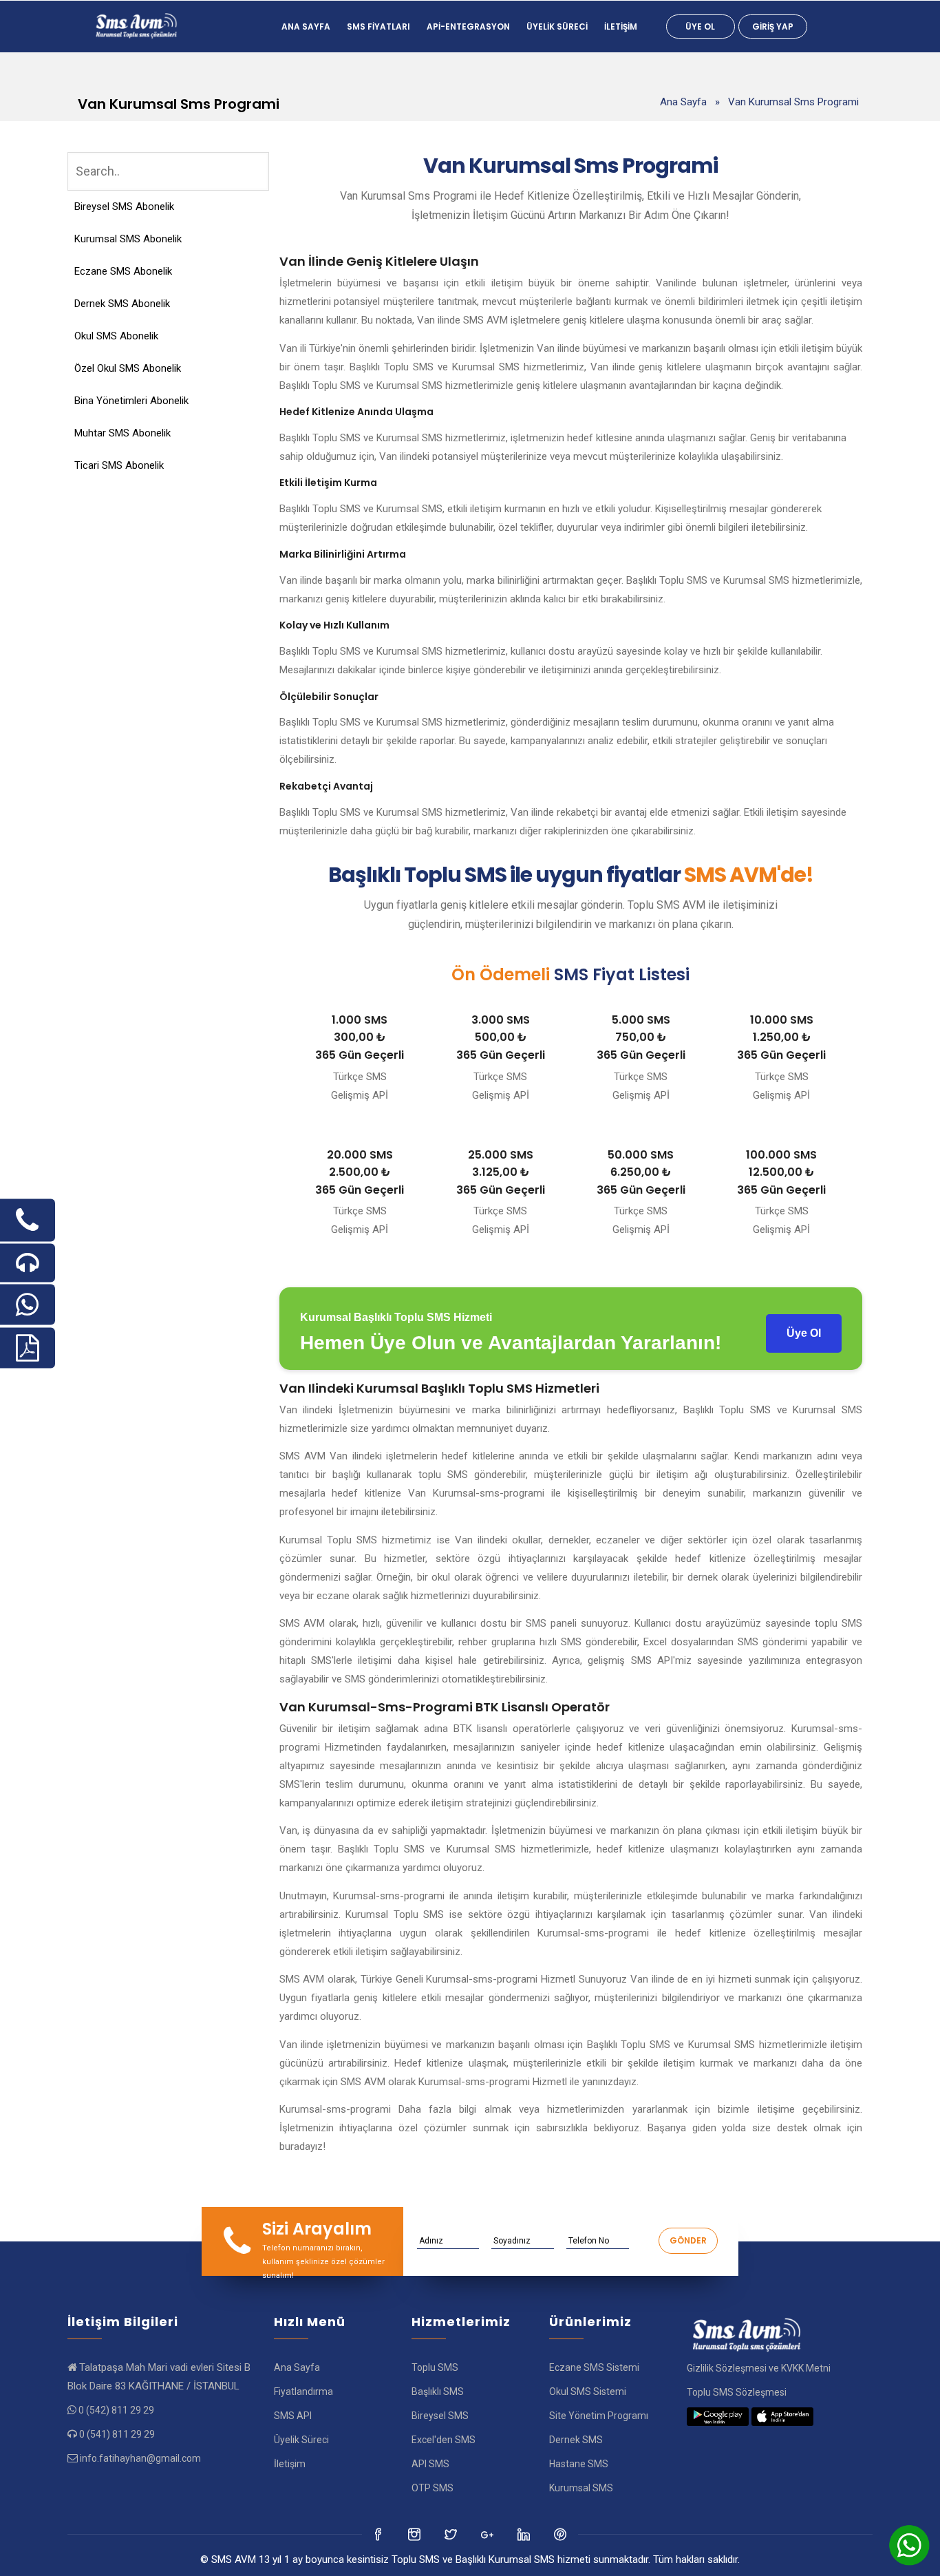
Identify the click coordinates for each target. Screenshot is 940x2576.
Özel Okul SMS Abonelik (128, 368)
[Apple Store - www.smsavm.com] (782, 2416)
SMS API (293, 2416)
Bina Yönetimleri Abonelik (131, 401)
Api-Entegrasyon (468, 27)
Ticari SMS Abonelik (119, 465)
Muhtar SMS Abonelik (122, 433)
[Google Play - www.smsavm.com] (718, 2416)
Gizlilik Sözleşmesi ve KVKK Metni (759, 2368)
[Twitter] (415, 2534)
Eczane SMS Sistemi (594, 2367)
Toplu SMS (435, 2367)
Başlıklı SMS (438, 2392)
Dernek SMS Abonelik (122, 304)
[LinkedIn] (488, 2534)
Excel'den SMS (444, 2440)
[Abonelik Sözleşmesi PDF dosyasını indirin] (28, 1348)
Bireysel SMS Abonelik (124, 207)
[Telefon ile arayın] (28, 1221)
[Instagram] (452, 2534)
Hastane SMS (579, 2464)
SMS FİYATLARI (378, 27)
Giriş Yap (773, 27)
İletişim (621, 27)
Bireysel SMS (440, 2416)
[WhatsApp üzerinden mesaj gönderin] (28, 1305)
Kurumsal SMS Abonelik (128, 239)
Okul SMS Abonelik (116, 336)
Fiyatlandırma (303, 2392)
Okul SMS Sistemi (588, 2392)
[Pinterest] (561, 2534)
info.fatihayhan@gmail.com (140, 2458)
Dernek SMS (576, 2440)
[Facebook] (379, 2534)
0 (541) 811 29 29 (117, 2434)
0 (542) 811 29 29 (116, 2410)
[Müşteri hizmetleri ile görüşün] (28, 1263)
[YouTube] (525, 2534)
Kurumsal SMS (581, 2488)
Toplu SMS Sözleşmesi (737, 2392)
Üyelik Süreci (557, 27)
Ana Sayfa (306, 27)
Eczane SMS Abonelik (123, 271)
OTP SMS (432, 2488)
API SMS (430, 2464)
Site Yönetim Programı (599, 2416)
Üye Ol (700, 27)
